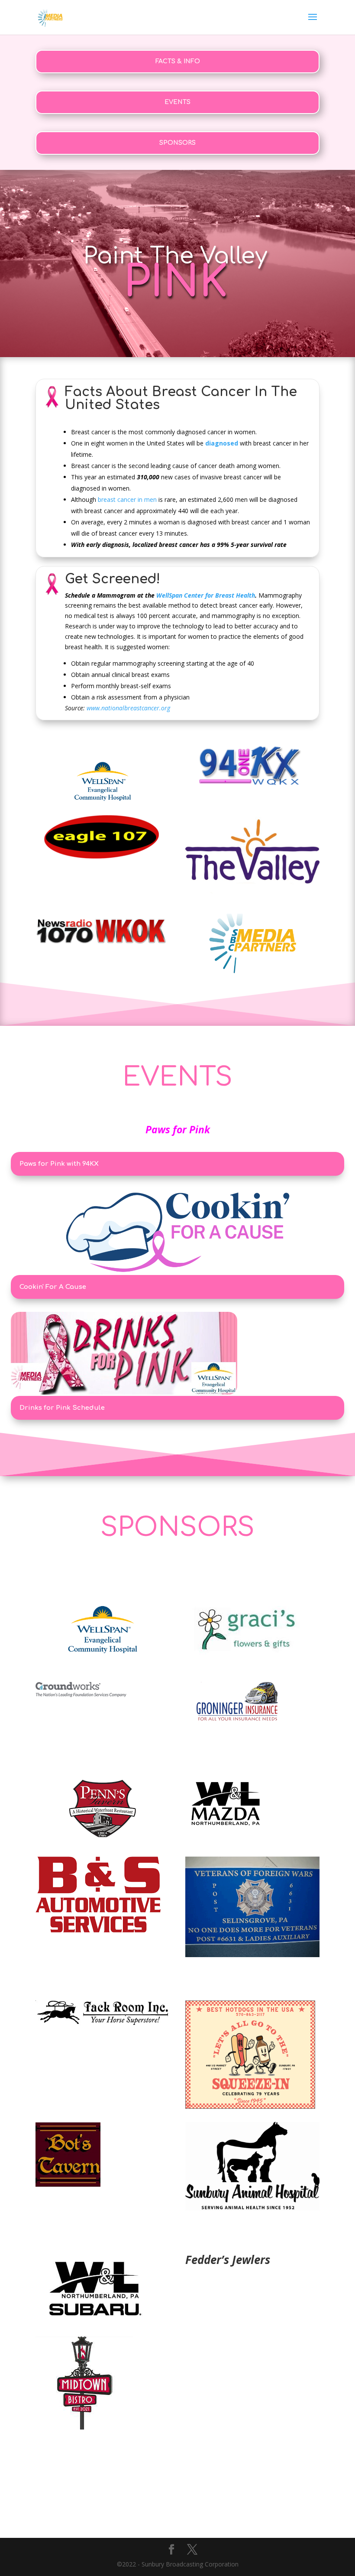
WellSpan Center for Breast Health (200, 595)
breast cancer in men (127, 499)
